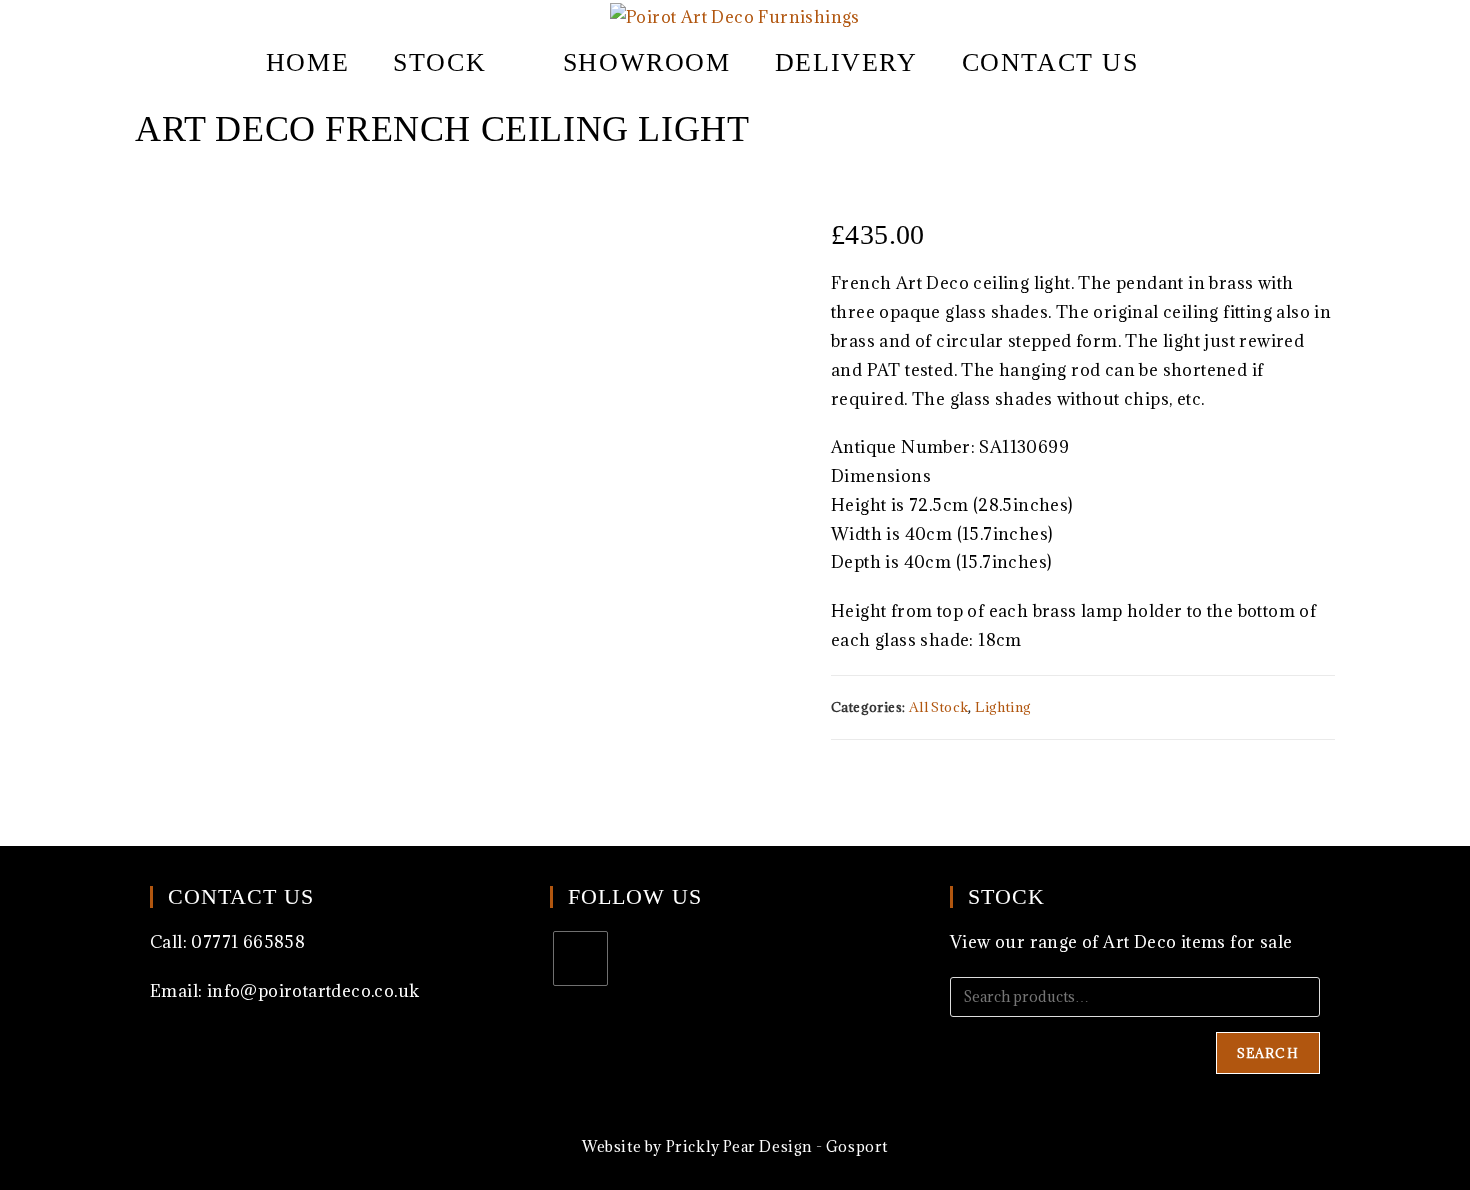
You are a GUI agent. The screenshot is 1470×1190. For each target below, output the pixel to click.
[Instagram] (580, 958)
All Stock (939, 707)
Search (1268, 1053)
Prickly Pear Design (739, 1146)
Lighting (1003, 707)
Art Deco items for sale (1197, 942)
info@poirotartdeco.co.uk (313, 991)
